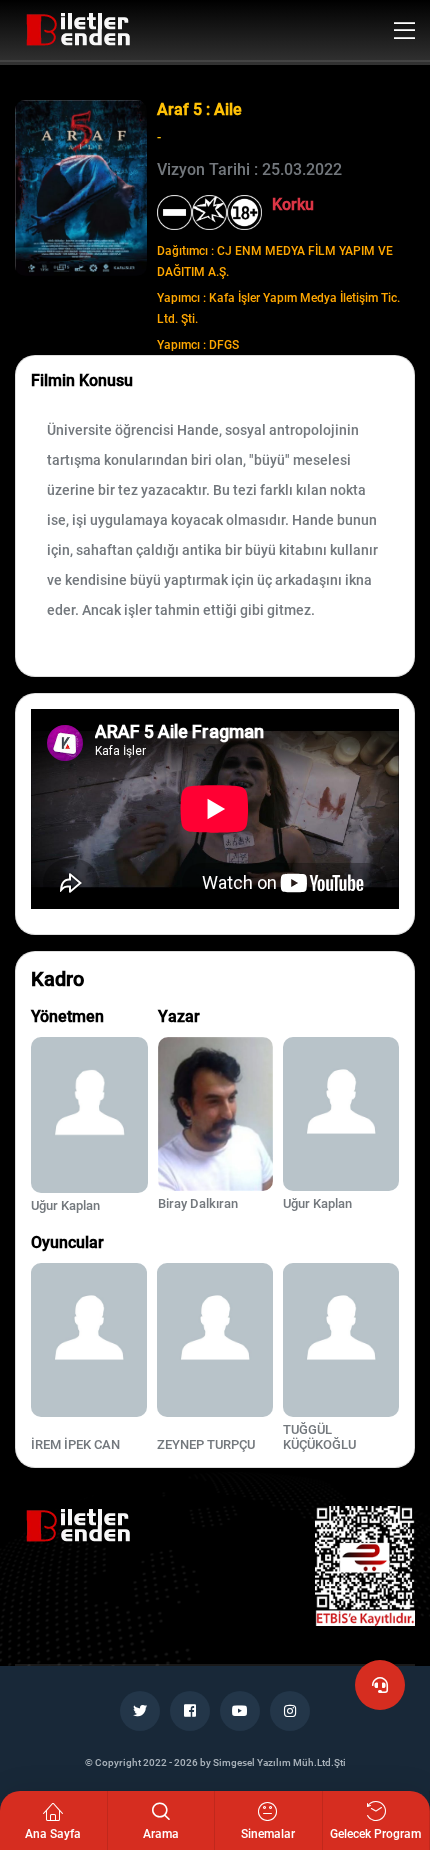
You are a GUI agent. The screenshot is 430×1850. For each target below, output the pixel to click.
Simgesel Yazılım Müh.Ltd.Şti (279, 1762)
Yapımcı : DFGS (198, 345)
